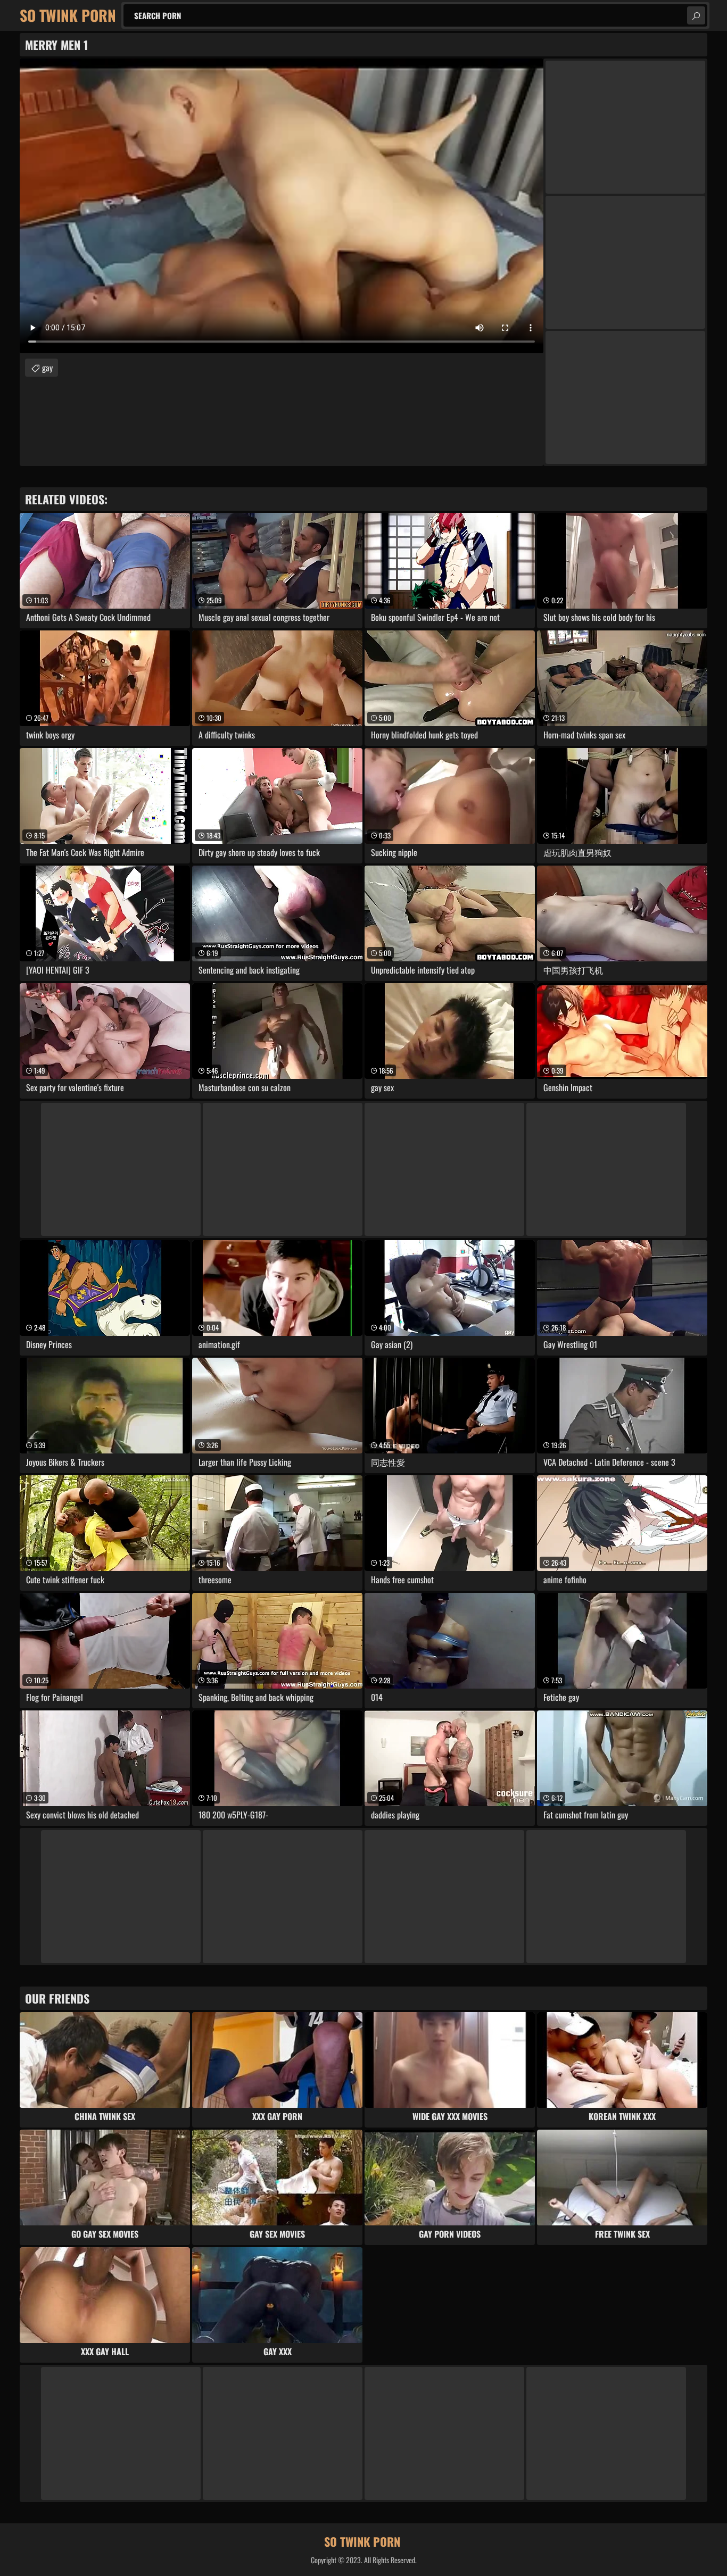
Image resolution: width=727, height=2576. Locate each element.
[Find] (696, 15)
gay (47, 368)
